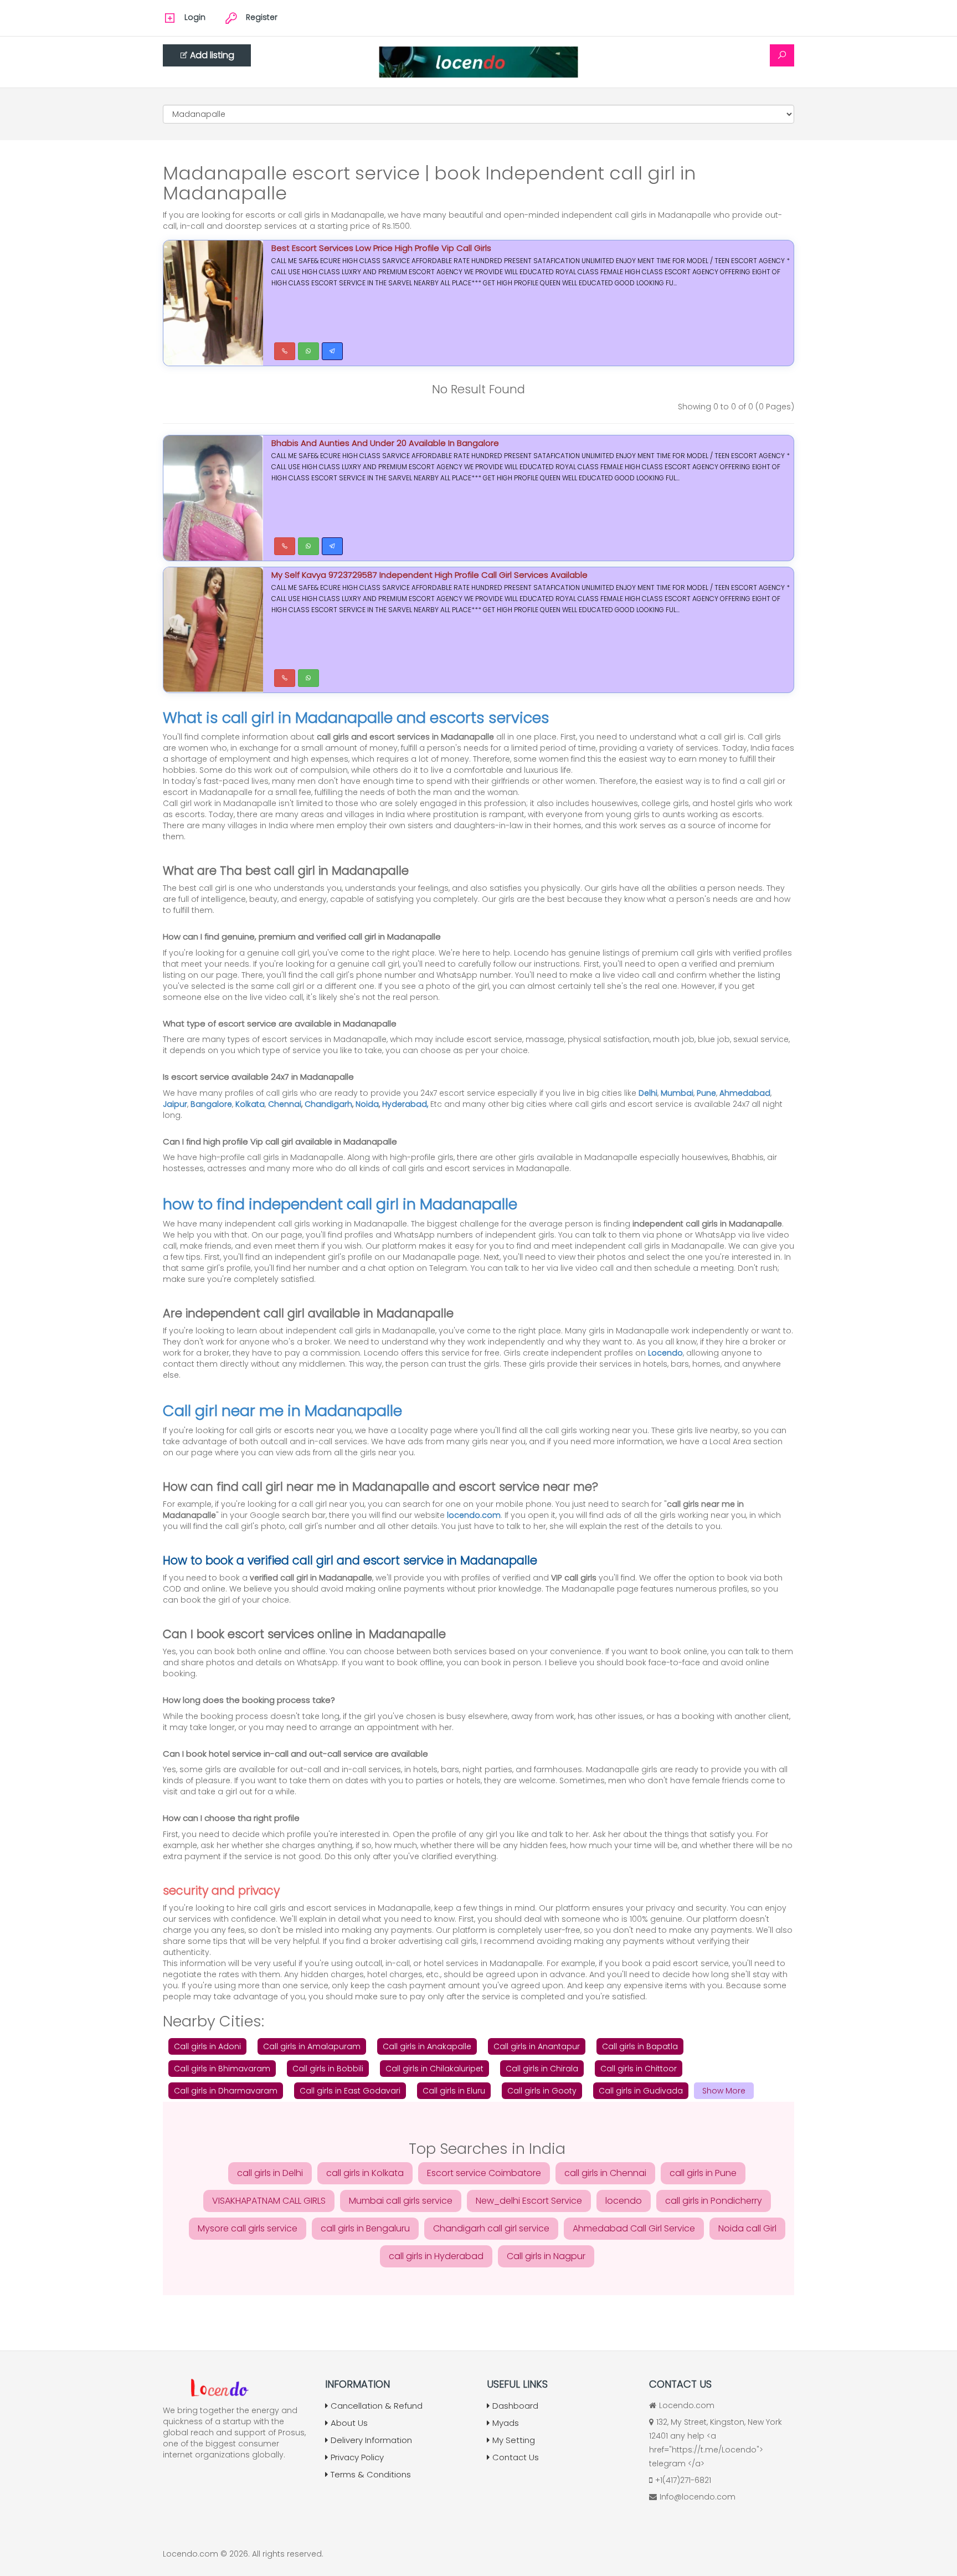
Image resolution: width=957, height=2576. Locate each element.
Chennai (285, 1104)
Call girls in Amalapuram (312, 2046)
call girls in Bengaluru (365, 2228)
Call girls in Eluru (454, 2091)
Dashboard (515, 2406)
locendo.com (474, 1515)
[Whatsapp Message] (308, 351)
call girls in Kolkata (365, 2173)
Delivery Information (371, 2440)
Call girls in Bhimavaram (222, 2069)
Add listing (212, 55)
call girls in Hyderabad (436, 2256)
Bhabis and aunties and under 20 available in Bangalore (385, 443)
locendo (624, 2201)
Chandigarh (328, 1104)
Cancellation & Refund (377, 2406)
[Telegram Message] (332, 351)
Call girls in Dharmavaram (226, 2091)
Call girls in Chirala (542, 2069)
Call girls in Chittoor (639, 2069)
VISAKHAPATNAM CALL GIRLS (269, 2201)
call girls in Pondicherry (714, 2201)
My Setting (514, 2440)
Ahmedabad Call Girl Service (634, 2228)
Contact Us (516, 2457)
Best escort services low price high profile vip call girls (381, 248)
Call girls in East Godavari (350, 2091)
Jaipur (175, 1104)
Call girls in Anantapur (537, 2046)
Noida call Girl (747, 2228)
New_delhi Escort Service (529, 2201)
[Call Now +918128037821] (285, 351)
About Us (349, 2423)
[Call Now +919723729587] (285, 546)
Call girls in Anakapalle (427, 2046)
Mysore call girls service (248, 2228)
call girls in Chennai (605, 2173)
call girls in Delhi (270, 2173)
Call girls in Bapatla (640, 2046)
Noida (367, 1104)
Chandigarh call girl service (491, 2228)
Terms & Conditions (371, 2474)
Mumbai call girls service (401, 2201)
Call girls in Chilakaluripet (434, 2069)
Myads (506, 2423)
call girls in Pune (703, 2173)
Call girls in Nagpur (546, 2256)
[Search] (782, 55)
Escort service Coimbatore (484, 2173)
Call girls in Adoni (207, 2046)
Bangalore (211, 1104)
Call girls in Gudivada (641, 2091)
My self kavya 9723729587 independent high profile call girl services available (429, 575)
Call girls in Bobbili (328, 2069)
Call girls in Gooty (542, 2091)
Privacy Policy (357, 2457)
